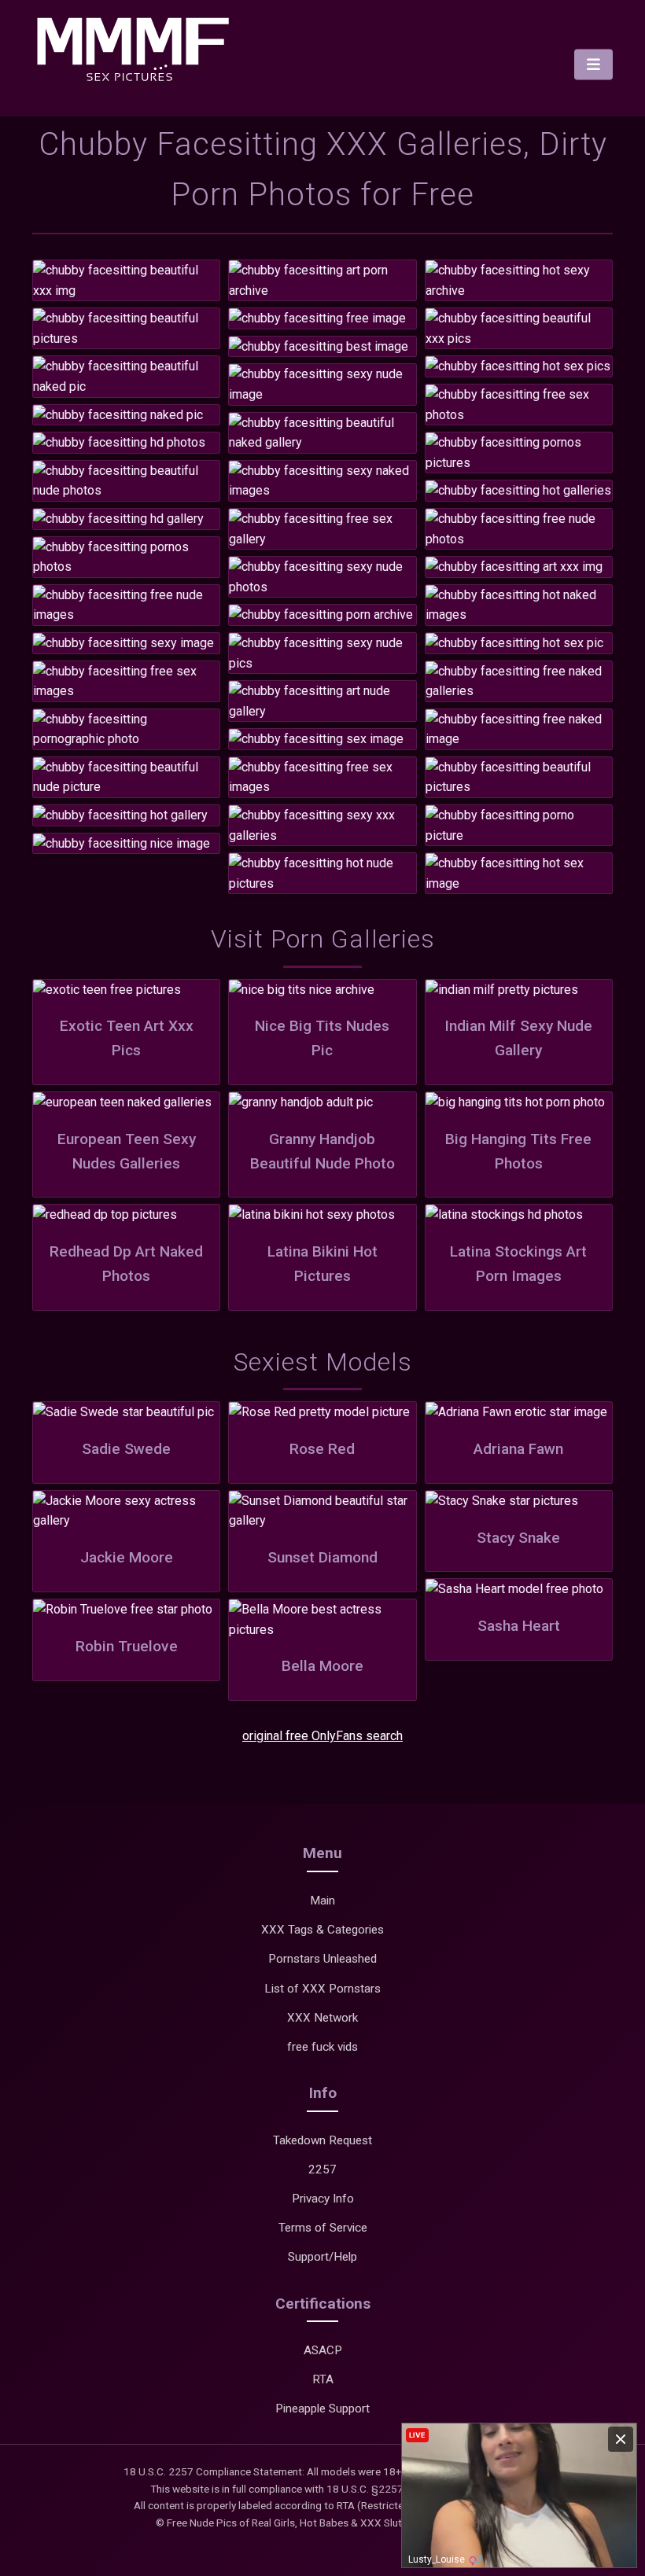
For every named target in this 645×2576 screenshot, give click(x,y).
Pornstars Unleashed (322, 1959)
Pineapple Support (322, 2409)
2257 (322, 2169)
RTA (323, 2379)
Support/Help (322, 2257)
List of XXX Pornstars (322, 1989)
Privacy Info (323, 2199)
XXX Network (322, 2018)
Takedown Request (322, 2140)
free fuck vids (322, 2047)
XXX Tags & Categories (322, 1930)
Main (322, 1901)
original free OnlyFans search (322, 1736)
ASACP (323, 2350)
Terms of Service (323, 2228)
